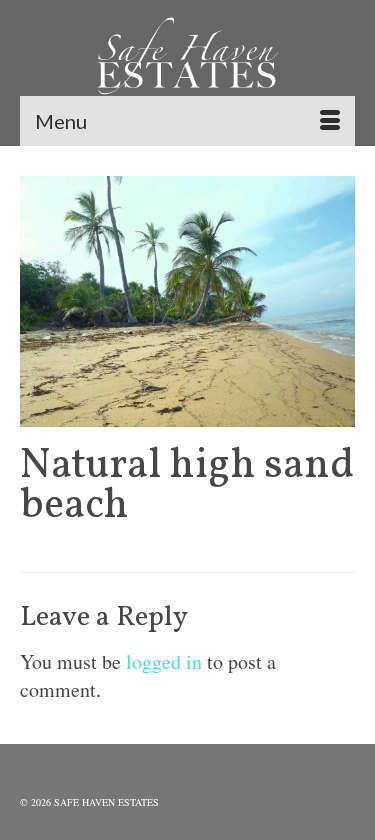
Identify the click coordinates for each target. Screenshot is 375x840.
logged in (164, 661)
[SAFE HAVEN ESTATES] (187, 60)
